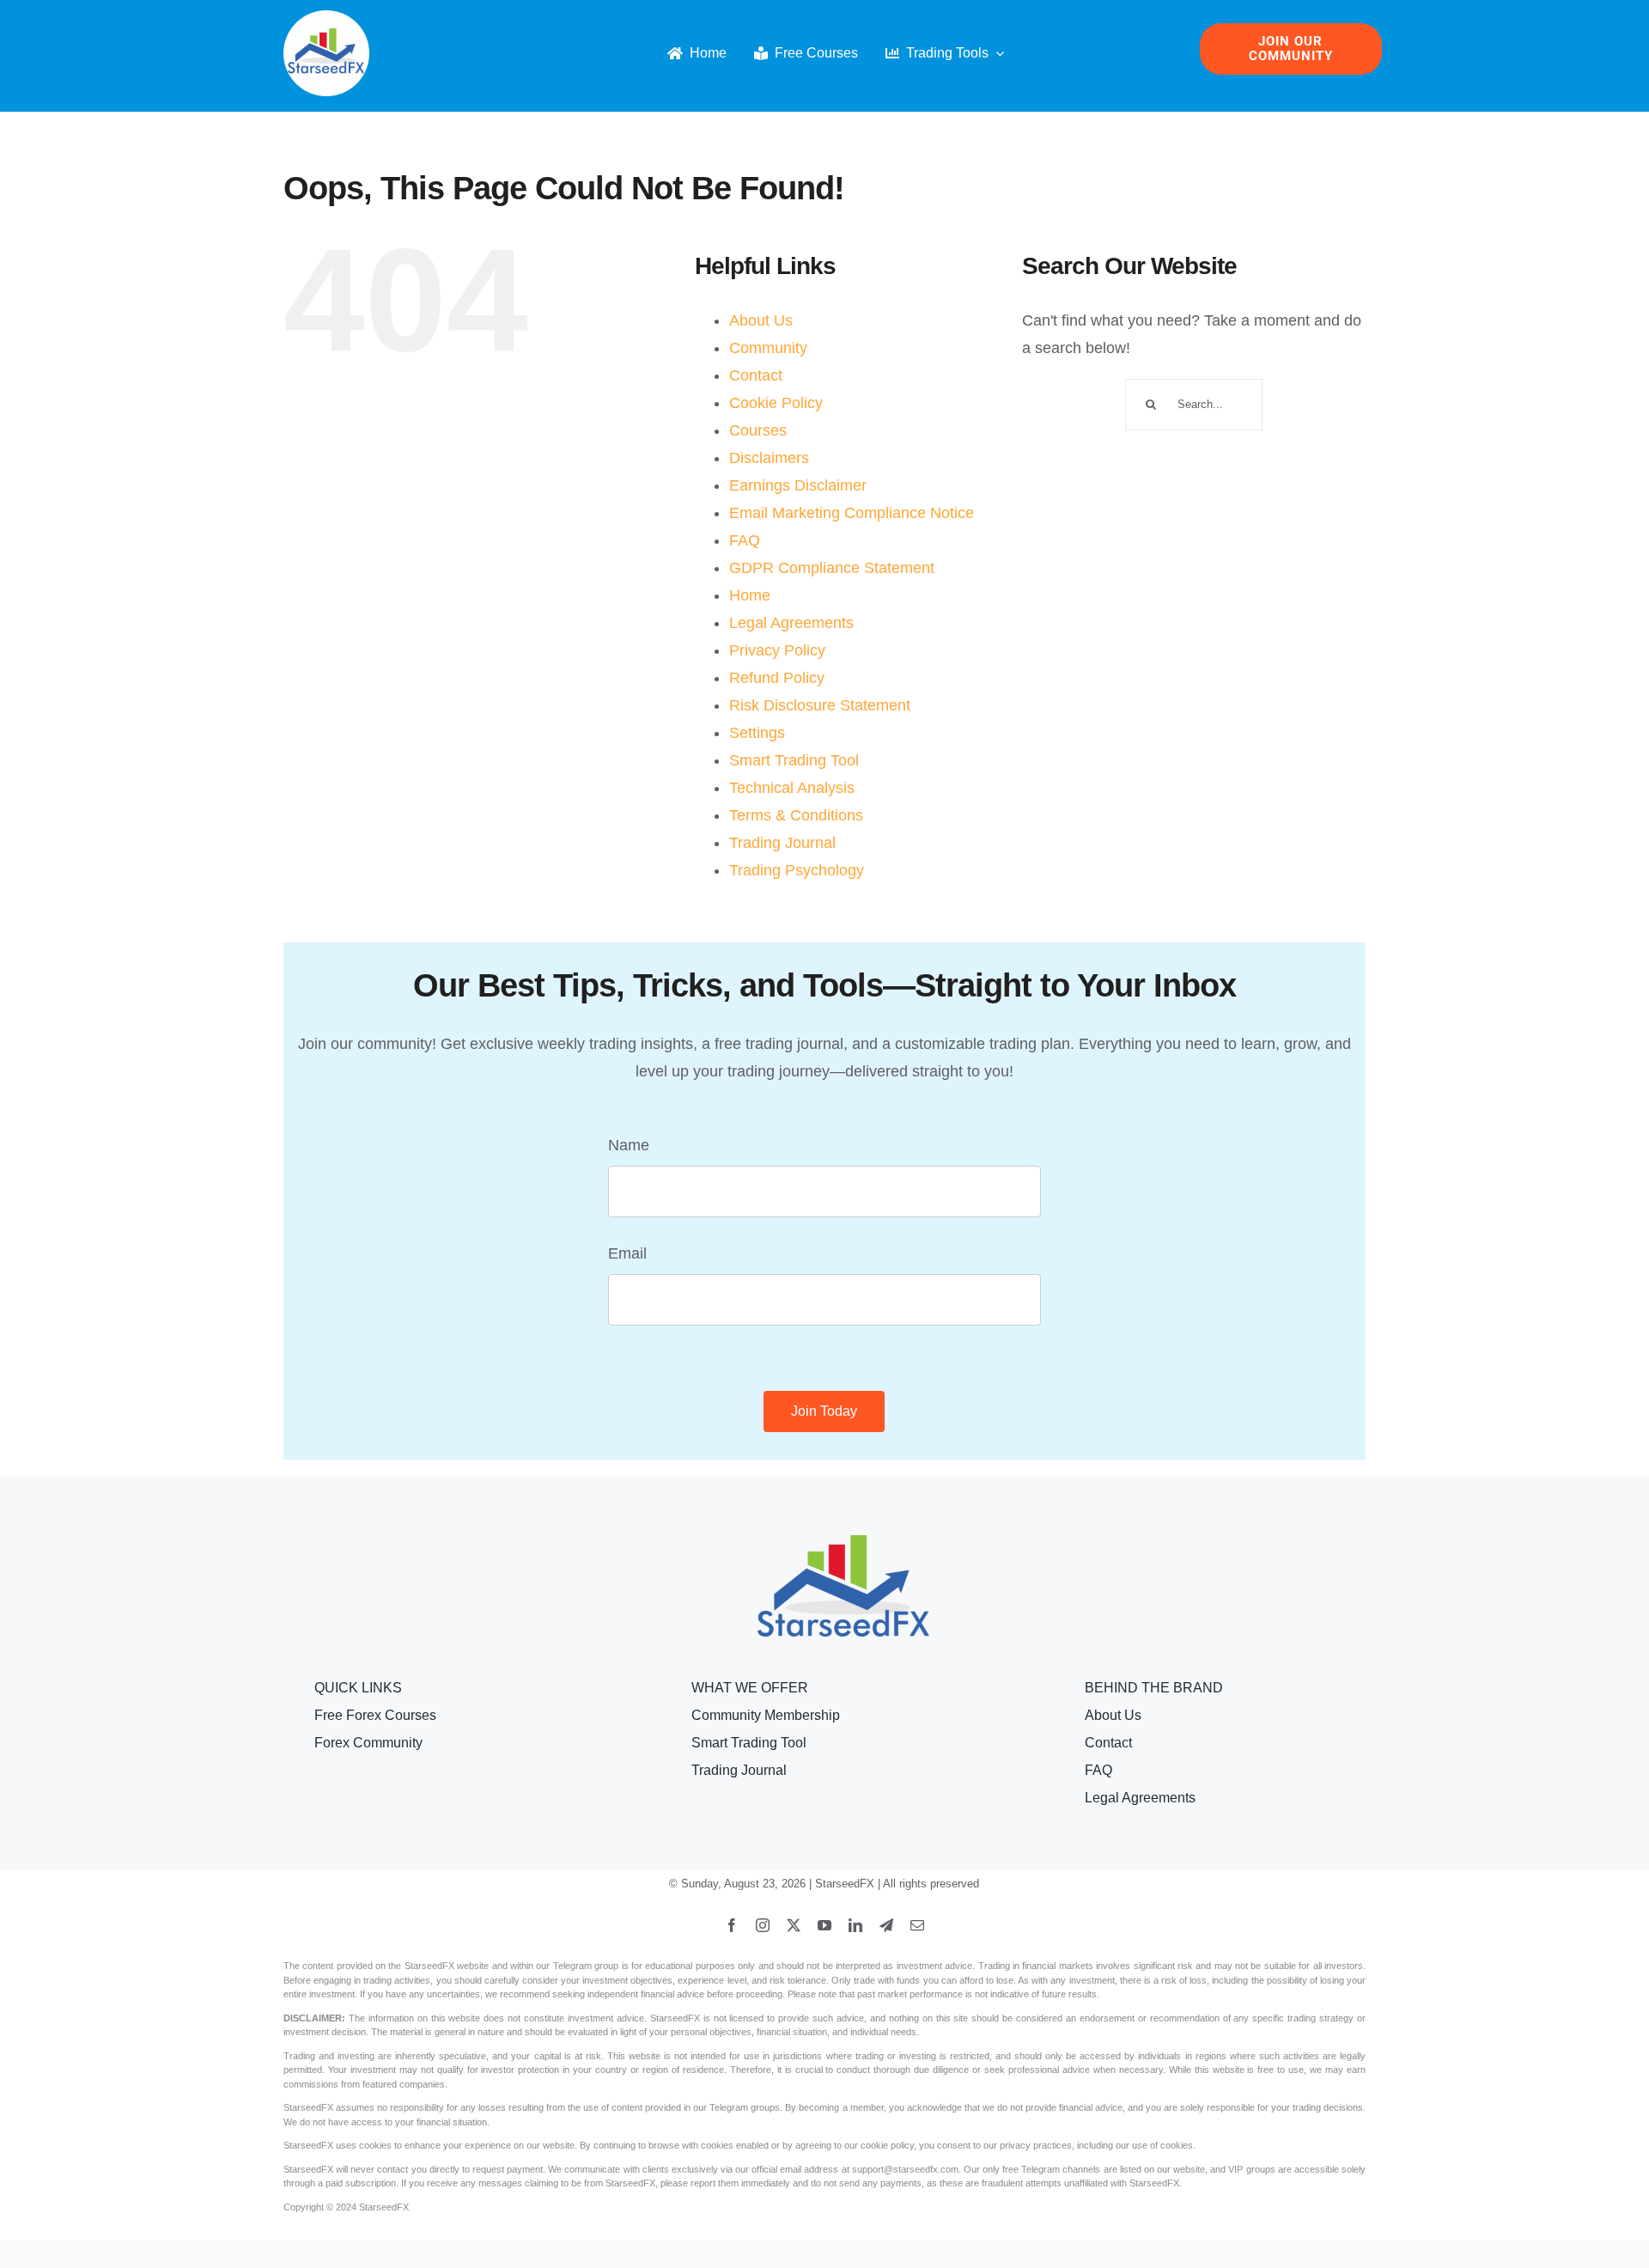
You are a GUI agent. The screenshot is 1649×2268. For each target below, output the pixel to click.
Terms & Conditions (796, 815)
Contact (756, 375)
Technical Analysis (792, 788)
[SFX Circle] (326, 18)
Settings (757, 733)
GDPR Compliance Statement (832, 568)
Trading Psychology (797, 870)
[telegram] (886, 1925)
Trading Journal (782, 843)
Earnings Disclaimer (798, 485)
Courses (758, 430)
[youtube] (824, 1925)
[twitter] (794, 1925)
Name (629, 1145)
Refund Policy (777, 678)
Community (768, 348)
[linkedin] (855, 1925)
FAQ (745, 540)
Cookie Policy (776, 403)
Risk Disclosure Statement (820, 705)
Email (627, 1253)
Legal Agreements (791, 623)
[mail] (917, 1925)
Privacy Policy (777, 650)
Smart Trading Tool (794, 760)
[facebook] (732, 1925)
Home (750, 595)
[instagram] (763, 1925)
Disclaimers (769, 458)
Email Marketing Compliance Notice (852, 513)
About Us (761, 320)
